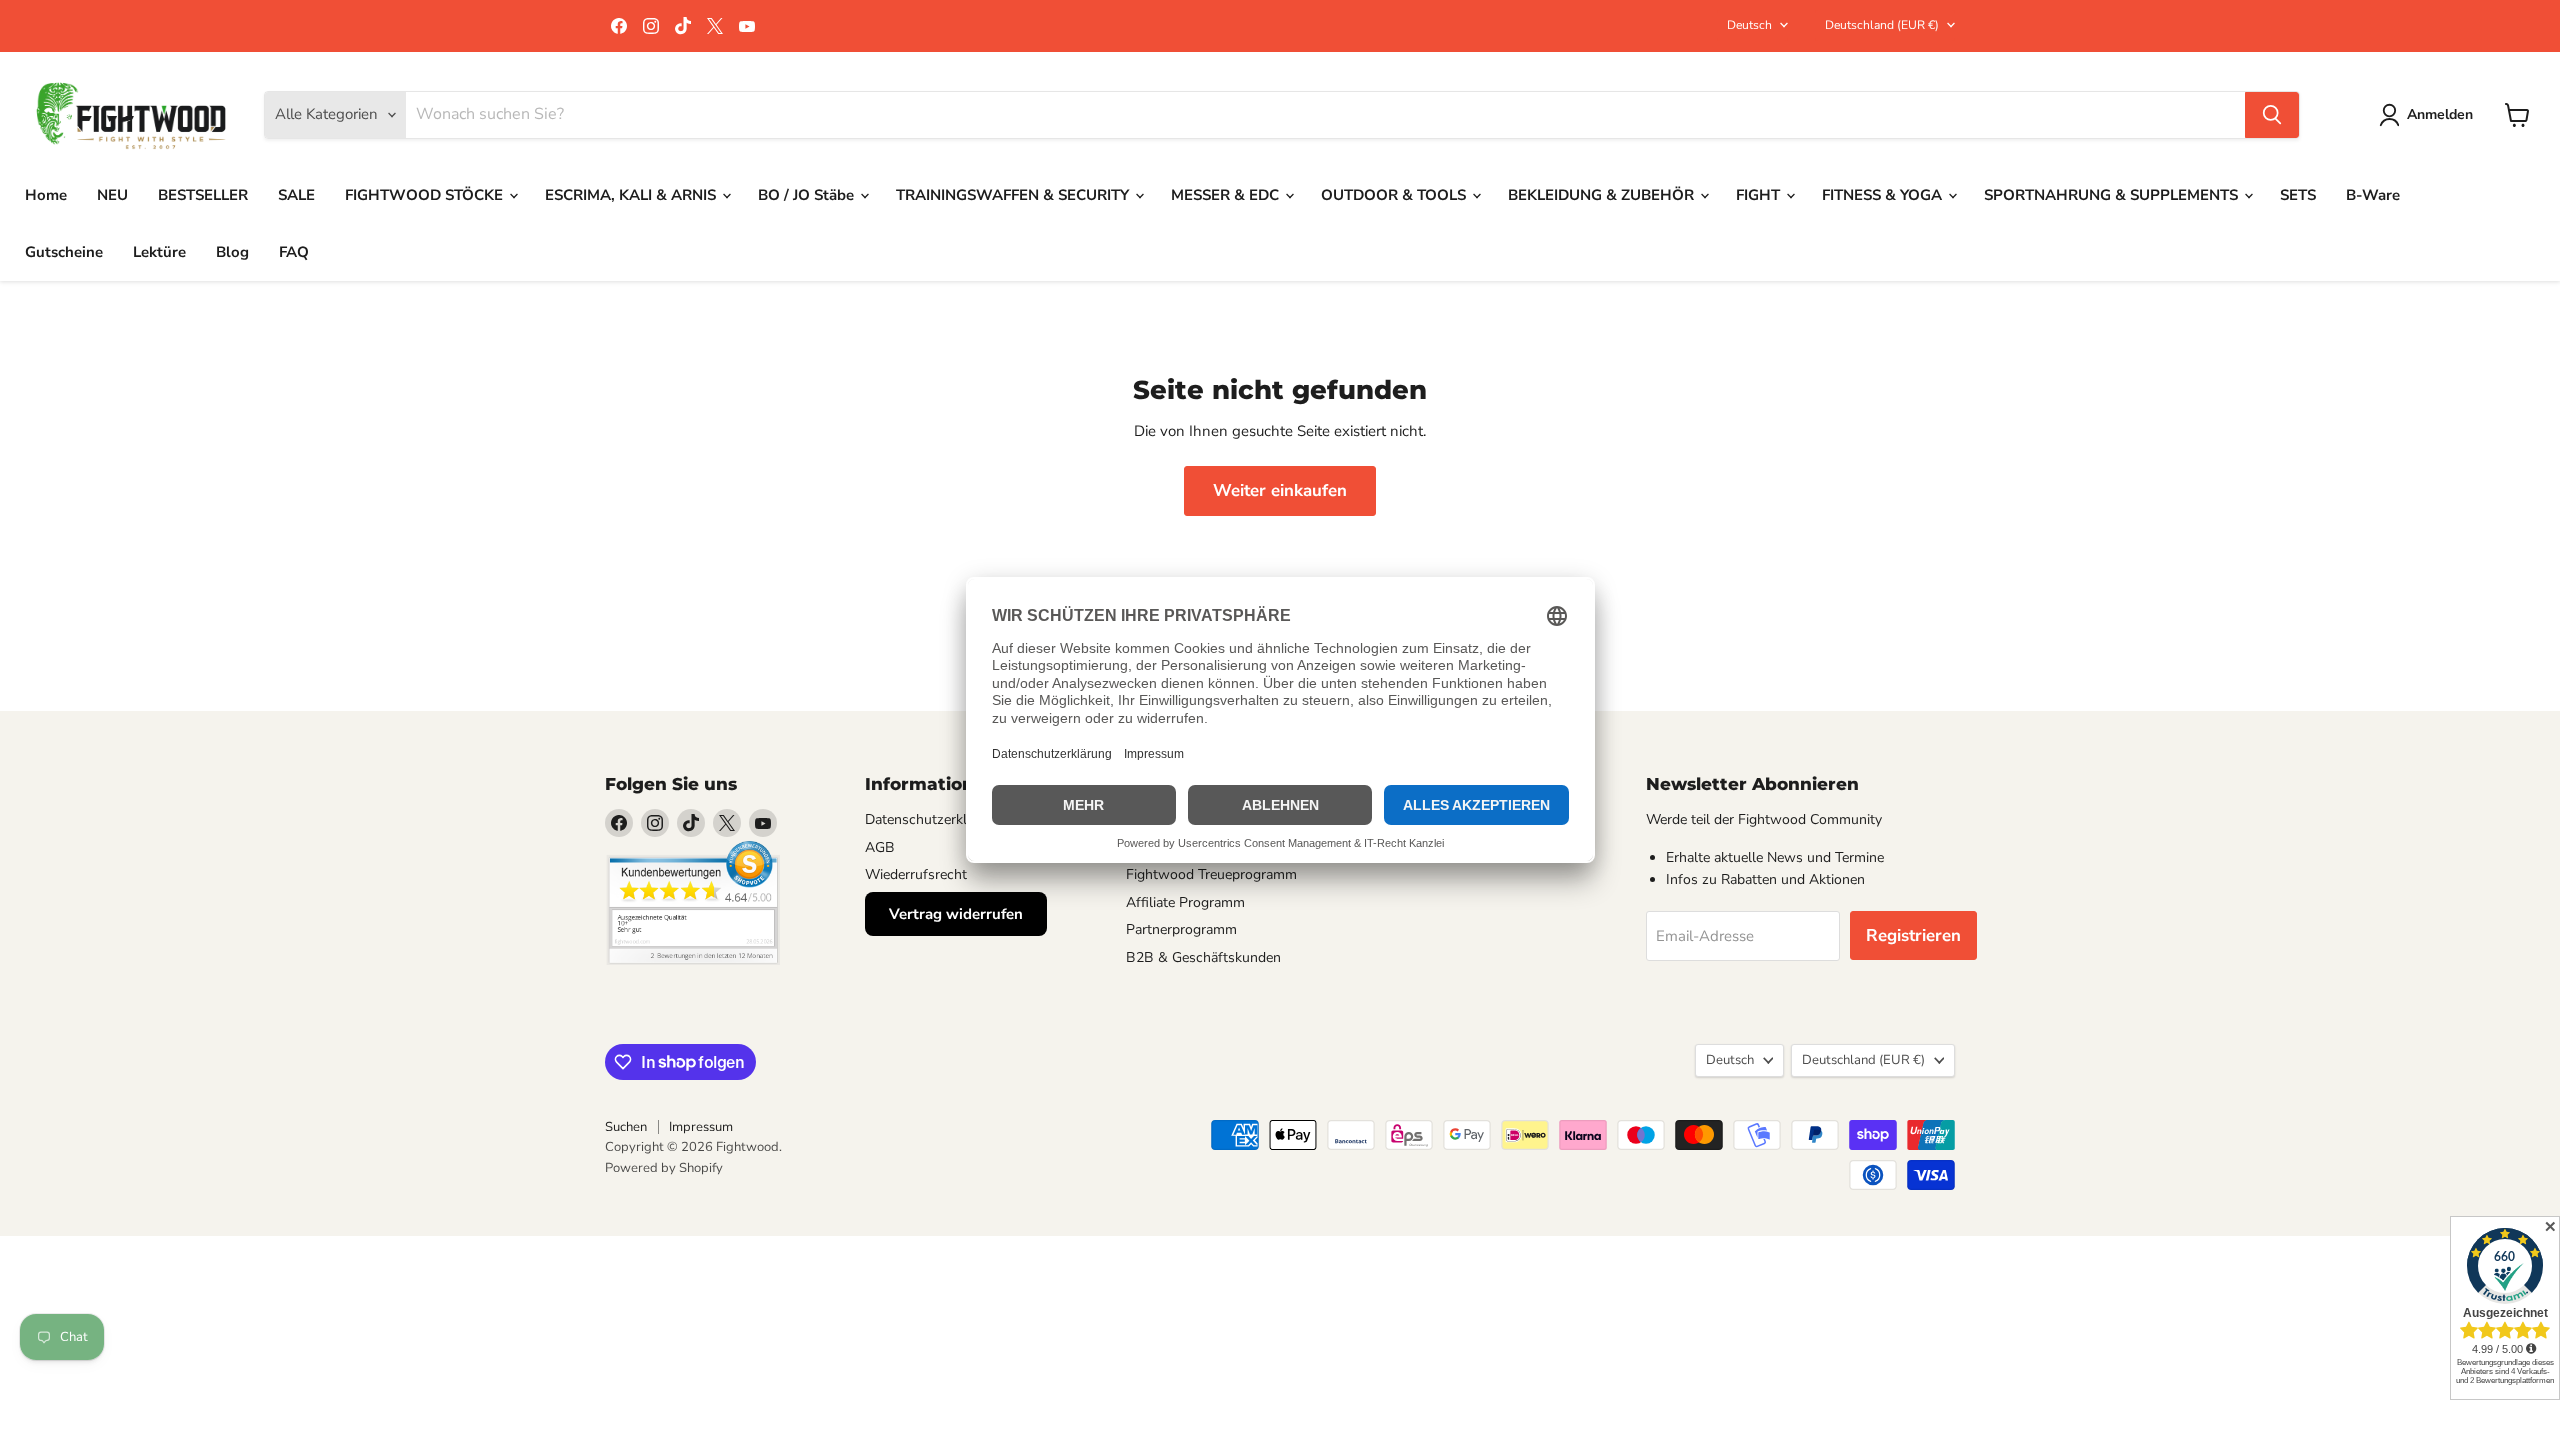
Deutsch (1749, 25)
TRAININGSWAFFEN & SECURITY (1014, 195)
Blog (232, 252)
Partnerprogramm (1181, 929)
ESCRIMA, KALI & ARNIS (632, 195)
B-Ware (2373, 195)
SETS (2298, 195)
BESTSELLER (203, 195)
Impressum (701, 1127)
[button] (2429, 115)
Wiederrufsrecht (916, 874)
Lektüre (159, 252)
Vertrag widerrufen (956, 914)
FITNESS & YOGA (1884, 195)
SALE (296, 195)
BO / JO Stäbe (808, 195)
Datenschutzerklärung (934, 819)
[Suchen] (2272, 115)
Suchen (626, 1127)
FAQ (294, 252)
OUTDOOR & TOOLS (1395, 195)
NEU (112, 195)
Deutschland (1882, 25)
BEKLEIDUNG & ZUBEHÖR (1603, 195)
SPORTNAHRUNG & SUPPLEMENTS (2113, 195)
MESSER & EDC (1227, 195)
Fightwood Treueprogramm (1211, 874)
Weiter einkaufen (1280, 490)
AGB (880, 847)
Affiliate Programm (1185, 902)
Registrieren (1913, 935)
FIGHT (1760, 195)
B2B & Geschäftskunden (1203, 957)
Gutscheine (64, 252)
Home (46, 195)
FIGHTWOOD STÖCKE (426, 195)
